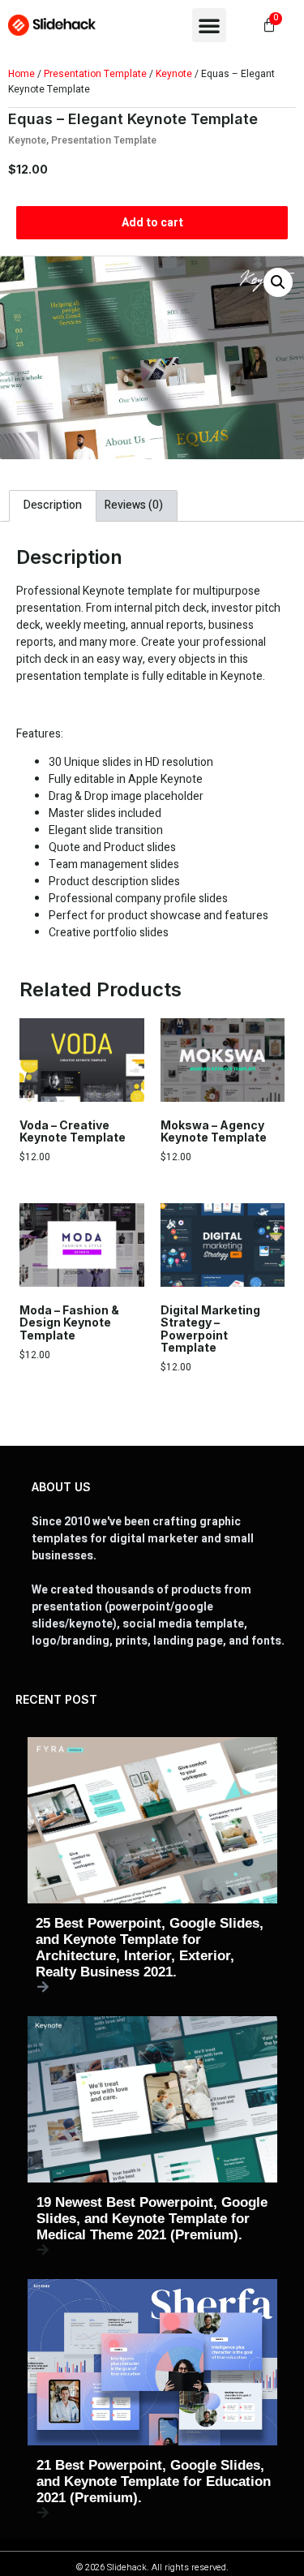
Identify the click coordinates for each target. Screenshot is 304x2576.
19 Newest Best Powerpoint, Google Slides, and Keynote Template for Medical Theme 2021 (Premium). (152, 2219)
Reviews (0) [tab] (134, 505)
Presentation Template (95, 74)
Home (21, 74)
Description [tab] (53, 505)
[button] (209, 25)
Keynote (174, 74)
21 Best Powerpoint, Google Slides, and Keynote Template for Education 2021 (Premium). (154, 2481)
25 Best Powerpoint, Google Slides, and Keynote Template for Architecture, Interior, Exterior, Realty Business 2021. (150, 1948)
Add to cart (152, 223)
